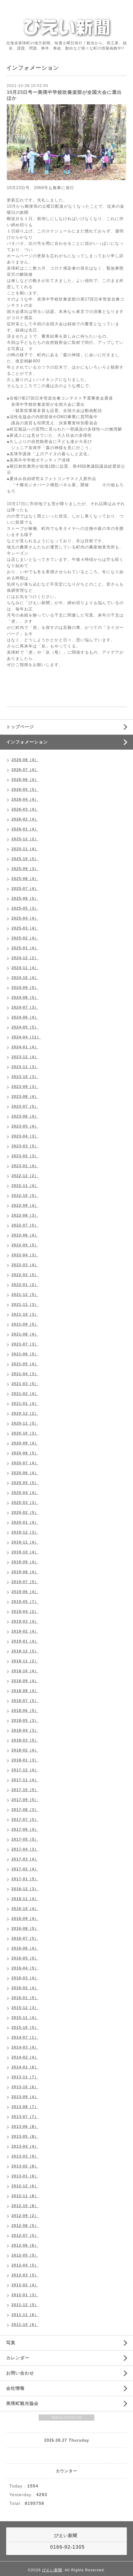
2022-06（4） (25, 1235)
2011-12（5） (25, 2305)
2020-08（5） (25, 1453)
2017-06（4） (25, 1829)
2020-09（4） (25, 1443)
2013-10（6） (25, 2087)
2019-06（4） (25, 1592)
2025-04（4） (25, 918)
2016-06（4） (25, 1948)
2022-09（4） (25, 1206)
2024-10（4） (25, 978)
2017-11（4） (25, 1780)
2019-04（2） (25, 1612)
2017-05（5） (25, 1839)
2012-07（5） (25, 2236)
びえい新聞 (52, 2570)
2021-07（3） (25, 1344)
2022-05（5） (25, 1245)
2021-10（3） (25, 1314)
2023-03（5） (25, 1146)
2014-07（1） (25, 2037)
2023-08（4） (25, 1097)
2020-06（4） (25, 1473)
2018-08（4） (25, 1691)
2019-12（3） (25, 1532)
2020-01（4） (25, 1522)
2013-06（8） (25, 2127)
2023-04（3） (25, 1136)
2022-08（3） (25, 1215)
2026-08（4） (25, 760)
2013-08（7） (25, 2107)
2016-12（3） (25, 1889)
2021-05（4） (25, 1364)
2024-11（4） (25, 968)
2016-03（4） (25, 1978)
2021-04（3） (25, 1374)
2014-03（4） (25, 2047)
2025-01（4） (25, 948)
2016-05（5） (25, 1958)
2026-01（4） (25, 829)
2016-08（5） (25, 1929)
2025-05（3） (25, 908)
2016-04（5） (25, 1968)
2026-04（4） (25, 799)
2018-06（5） (25, 1711)
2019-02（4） (25, 1631)
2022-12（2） (25, 1176)
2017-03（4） (25, 1859)
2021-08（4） (25, 1334)
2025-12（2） (25, 839)
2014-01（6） (25, 2067)
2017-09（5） (25, 1800)
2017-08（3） (25, 1810)
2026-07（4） (25, 770)
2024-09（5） (25, 988)
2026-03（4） (25, 809)
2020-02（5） (25, 1513)
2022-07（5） (25, 1225)
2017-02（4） (25, 1869)
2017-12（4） (25, 1770)
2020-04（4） (25, 1493)
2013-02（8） (25, 2166)
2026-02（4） (25, 819)
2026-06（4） (25, 780)
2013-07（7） (25, 2117)
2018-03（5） (25, 1740)
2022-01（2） (25, 1285)
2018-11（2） (25, 1661)
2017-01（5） (25, 1879)
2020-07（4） (25, 1463)
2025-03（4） (25, 928)
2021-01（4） (25, 1404)
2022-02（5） (25, 1275)
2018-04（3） (25, 1730)
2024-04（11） (26, 1037)
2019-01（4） (25, 1641)
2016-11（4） (25, 1899)
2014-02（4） (25, 2057)
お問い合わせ (20, 2373)
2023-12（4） (25, 1057)
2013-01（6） (25, 2176)
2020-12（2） (25, 1414)
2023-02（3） (25, 1156)
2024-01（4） (25, 1047)
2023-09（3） (25, 1087)
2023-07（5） (25, 1106)
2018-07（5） (25, 1701)
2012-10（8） (25, 2206)
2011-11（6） (25, 2315)
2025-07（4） (25, 889)
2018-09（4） (25, 1681)
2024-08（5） (25, 998)
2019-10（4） (25, 1552)
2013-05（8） (25, 2137)
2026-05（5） (25, 790)
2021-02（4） (25, 1394)
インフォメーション (27, 742)
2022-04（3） (25, 1255)
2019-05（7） (25, 1602)
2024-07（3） (25, 1007)
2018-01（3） (25, 1760)
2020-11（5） (25, 1423)
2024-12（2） (25, 958)
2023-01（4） (25, 1166)
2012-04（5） (25, 2265)
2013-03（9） (25, 2156)
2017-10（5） (25, 1790)
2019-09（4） (25, 1562)
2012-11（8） (25, 2196)
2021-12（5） (25, 1295)
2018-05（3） (25, 1721)
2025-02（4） (25, 938)
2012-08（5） (25, 2226)
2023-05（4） (25, 1126)
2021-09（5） (25, 1324)
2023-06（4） (25, 1116)
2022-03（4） (25, 1265)
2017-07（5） (25, 1820)
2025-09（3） (25, 869)
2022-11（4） (25, 1186)
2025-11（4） (25, 849)
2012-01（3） (25, 2295)
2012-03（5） (25, 2275)
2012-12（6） (25, 2186)
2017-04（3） (25, 1849)
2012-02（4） (25, 2285)
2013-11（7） (25, 2077)
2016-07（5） (25, 1938)
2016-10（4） (25, 1909)
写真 (11, 2343)
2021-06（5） (25, 1354)
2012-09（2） (25, 2216)
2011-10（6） (25, 2325)
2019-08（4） (25, 1572)
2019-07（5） (25, 1582)
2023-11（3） (25, 1067)
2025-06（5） (25, 898)
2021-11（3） (25, 1305)
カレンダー (18, 2358)
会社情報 (15, 2388)
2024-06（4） (25, 1017)
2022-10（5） (25, 1196)
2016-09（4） (25, 1919)
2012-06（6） (25, 2245)
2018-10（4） (25, 1671)
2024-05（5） (25, 1027)
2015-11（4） (25, 2018)
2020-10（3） (25, 1433)
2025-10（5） (25, 859)
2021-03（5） (25, 1384)
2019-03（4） (25, 1621)
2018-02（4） (25, 1750)
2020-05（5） (25, 1483)
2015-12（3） (25, 2008)
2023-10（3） (25, 1077)
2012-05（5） (25, 2255)
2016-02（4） (25, 1988)
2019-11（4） (25, 1542)
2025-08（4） (25, 879)
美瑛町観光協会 (22, 2403)
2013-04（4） (25, 2146)
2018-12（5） (25, 1651)
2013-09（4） (25, 2097)
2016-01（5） (25, 1998)
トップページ (20, 727)
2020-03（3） (25, 1503)
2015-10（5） (25, 2028)
